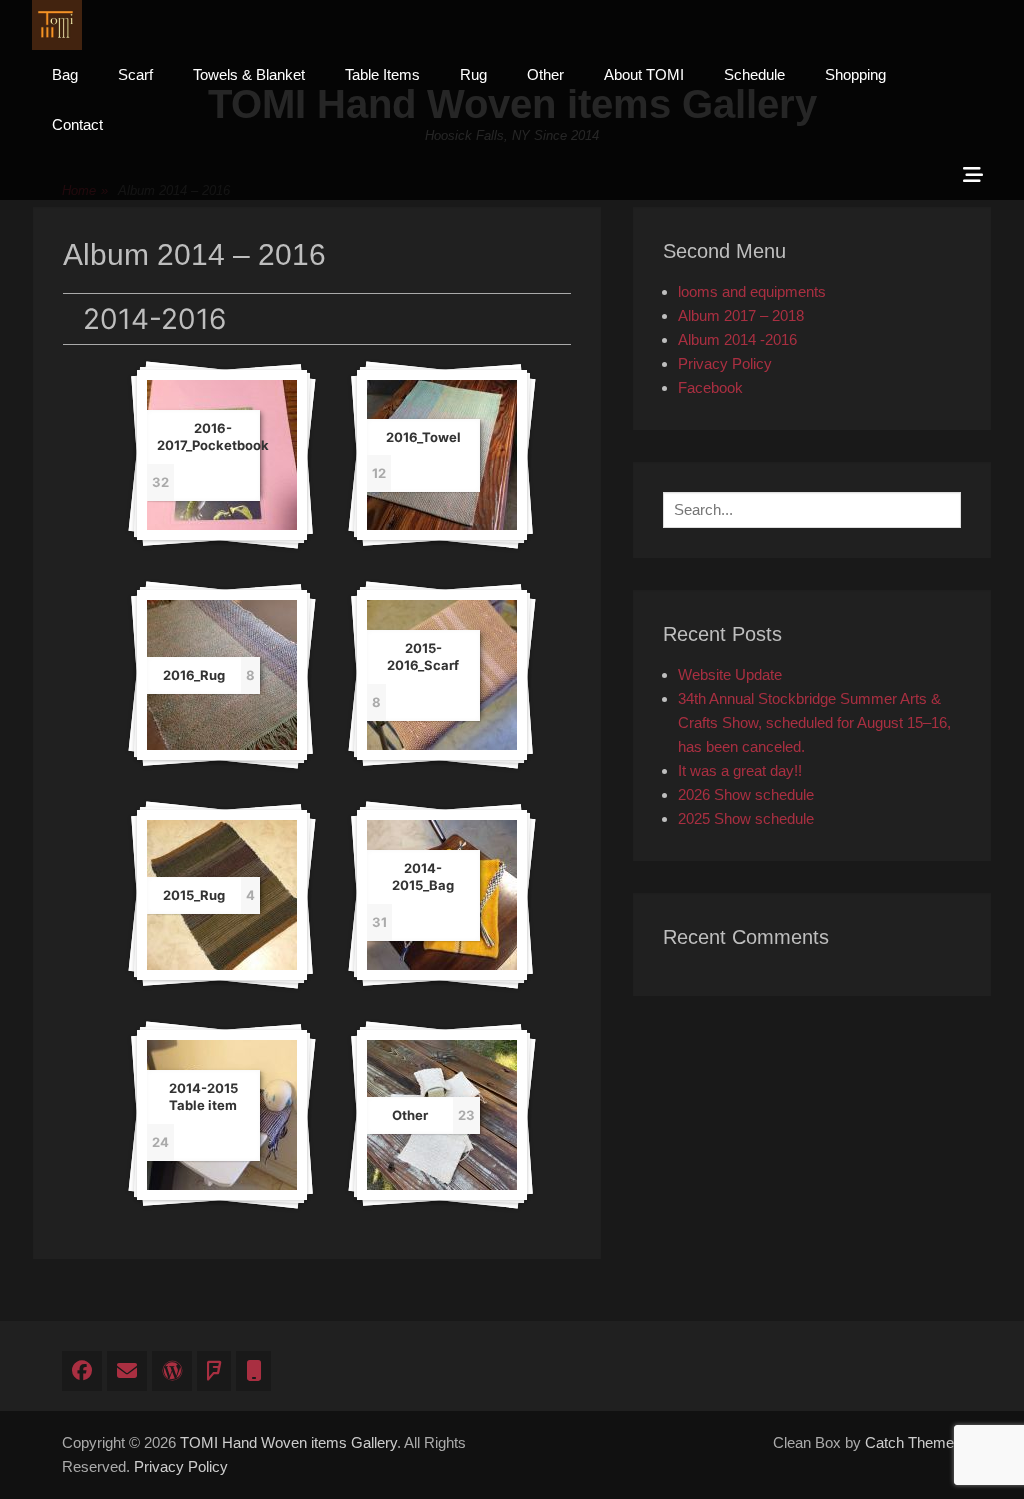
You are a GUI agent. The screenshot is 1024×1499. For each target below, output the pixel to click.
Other (545, 74)
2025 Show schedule (746, 818)
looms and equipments (752, 291)
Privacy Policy (725, 363)
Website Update (730, 674)
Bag (65, 74)
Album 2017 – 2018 (741, 315)
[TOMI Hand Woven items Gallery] (57, 25)
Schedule (754, 74)
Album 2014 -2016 (737, 339)
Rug (473, 74)
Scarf (135, 74)
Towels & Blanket (249, 74)
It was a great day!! (740, 770)
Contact (77, 124)
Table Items (382, 74)
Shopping (855, 74)
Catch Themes (913, 1442)
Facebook (710, 387)
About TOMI (644, 74)
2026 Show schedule (746, 794)
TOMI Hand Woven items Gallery (288, 1442)
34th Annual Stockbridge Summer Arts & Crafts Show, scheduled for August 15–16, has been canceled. (814, 722)
